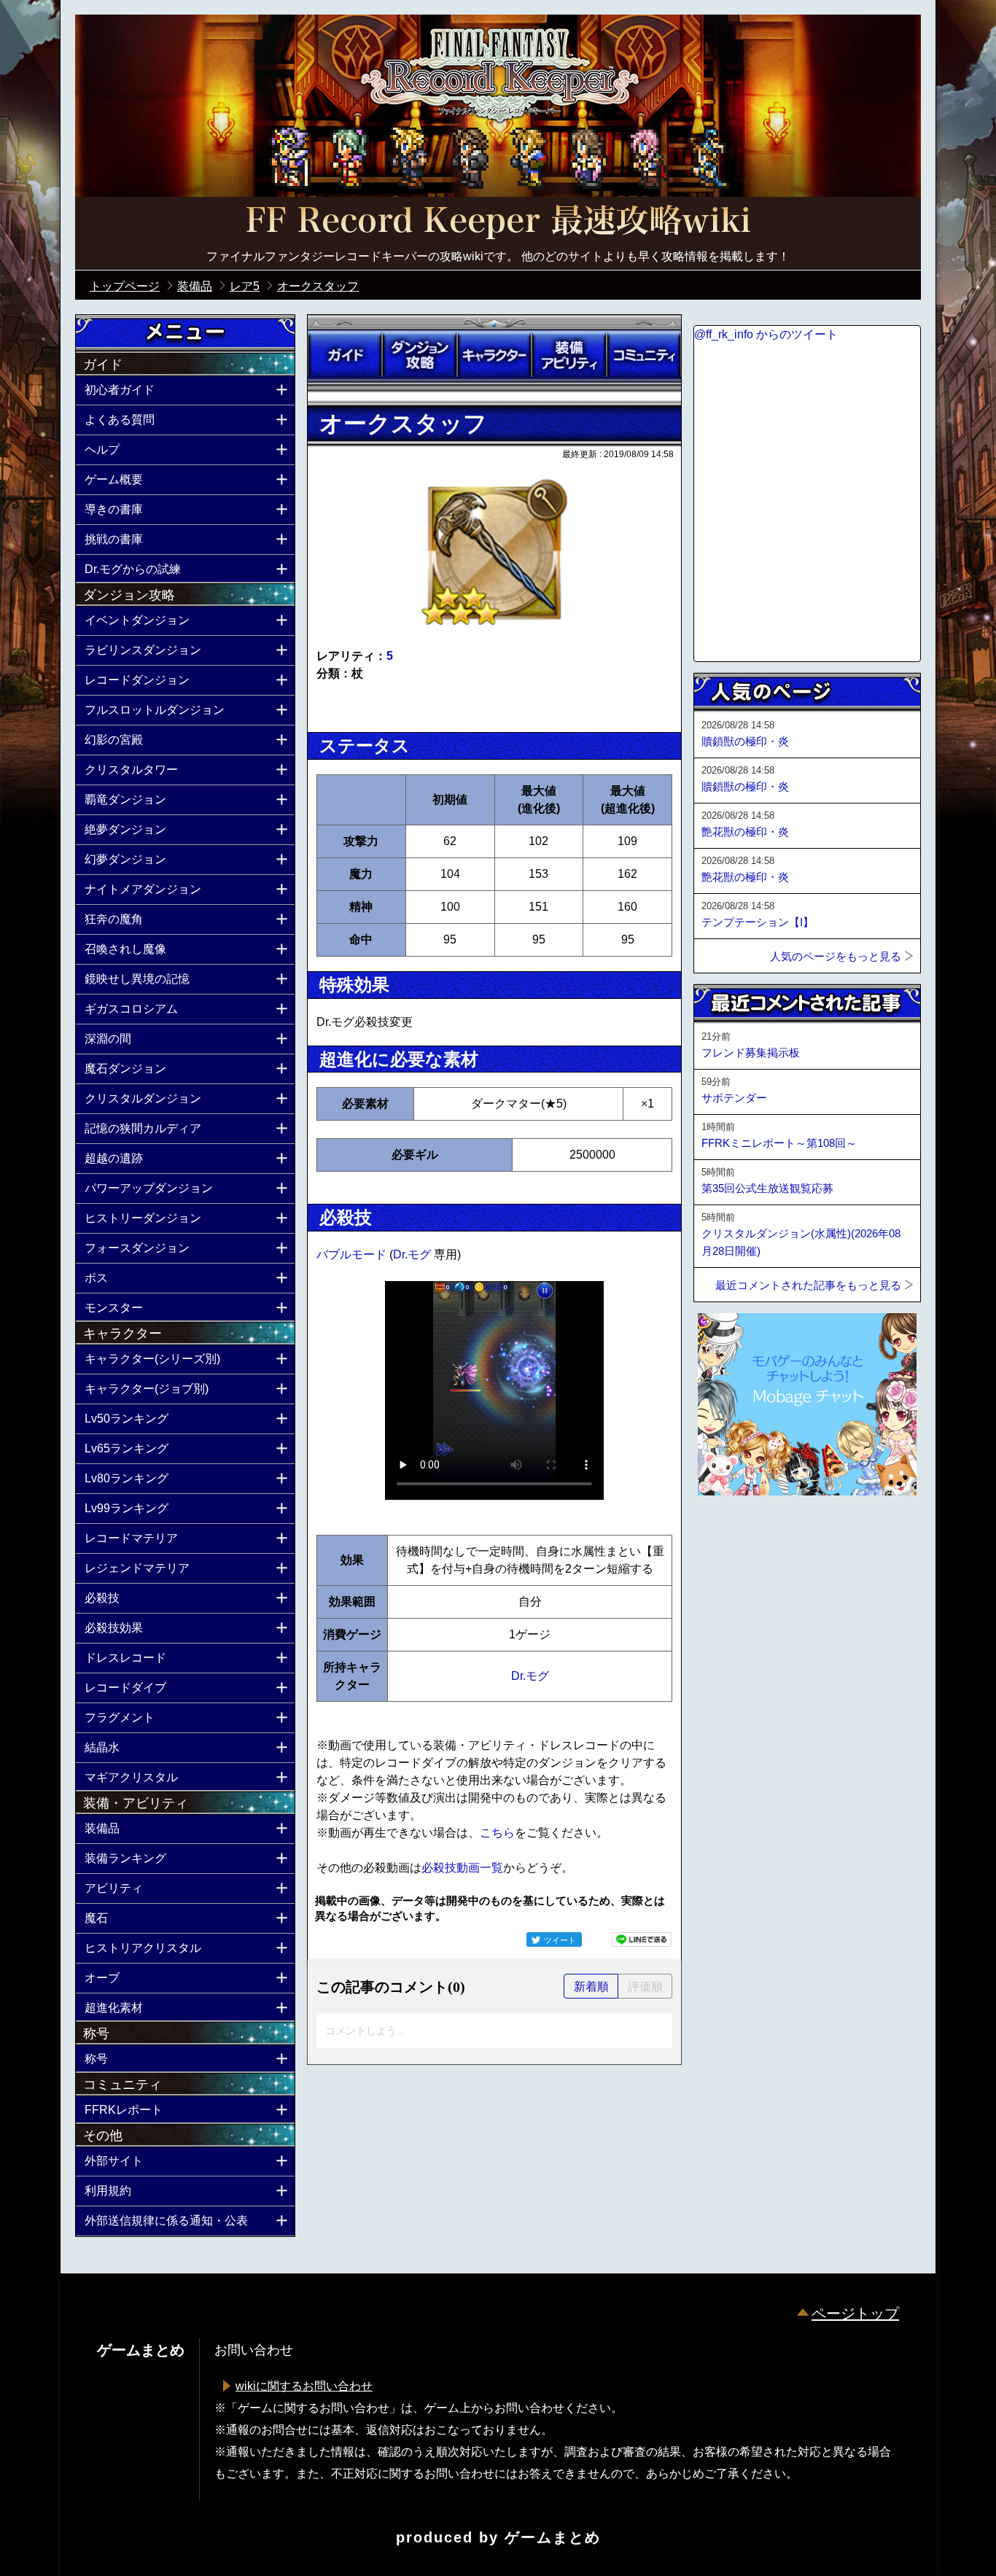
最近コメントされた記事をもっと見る (808, 1285)
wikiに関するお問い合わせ (304, 2386)
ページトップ (855, 2314)
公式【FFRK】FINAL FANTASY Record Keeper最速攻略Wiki (498, 222)
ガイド (345, 355)
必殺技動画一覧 (462, 1868)
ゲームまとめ (553, 2537)
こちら (497, 1833)
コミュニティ (644, 355)
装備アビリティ (569, 355)
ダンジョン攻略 (419, 355)
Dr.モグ (413, 1254)
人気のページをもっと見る (836, 956)
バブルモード (353, 1254)
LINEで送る (642, 1939)
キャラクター (494, 355)
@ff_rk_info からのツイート (766, 334)
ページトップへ (730, 1535)
